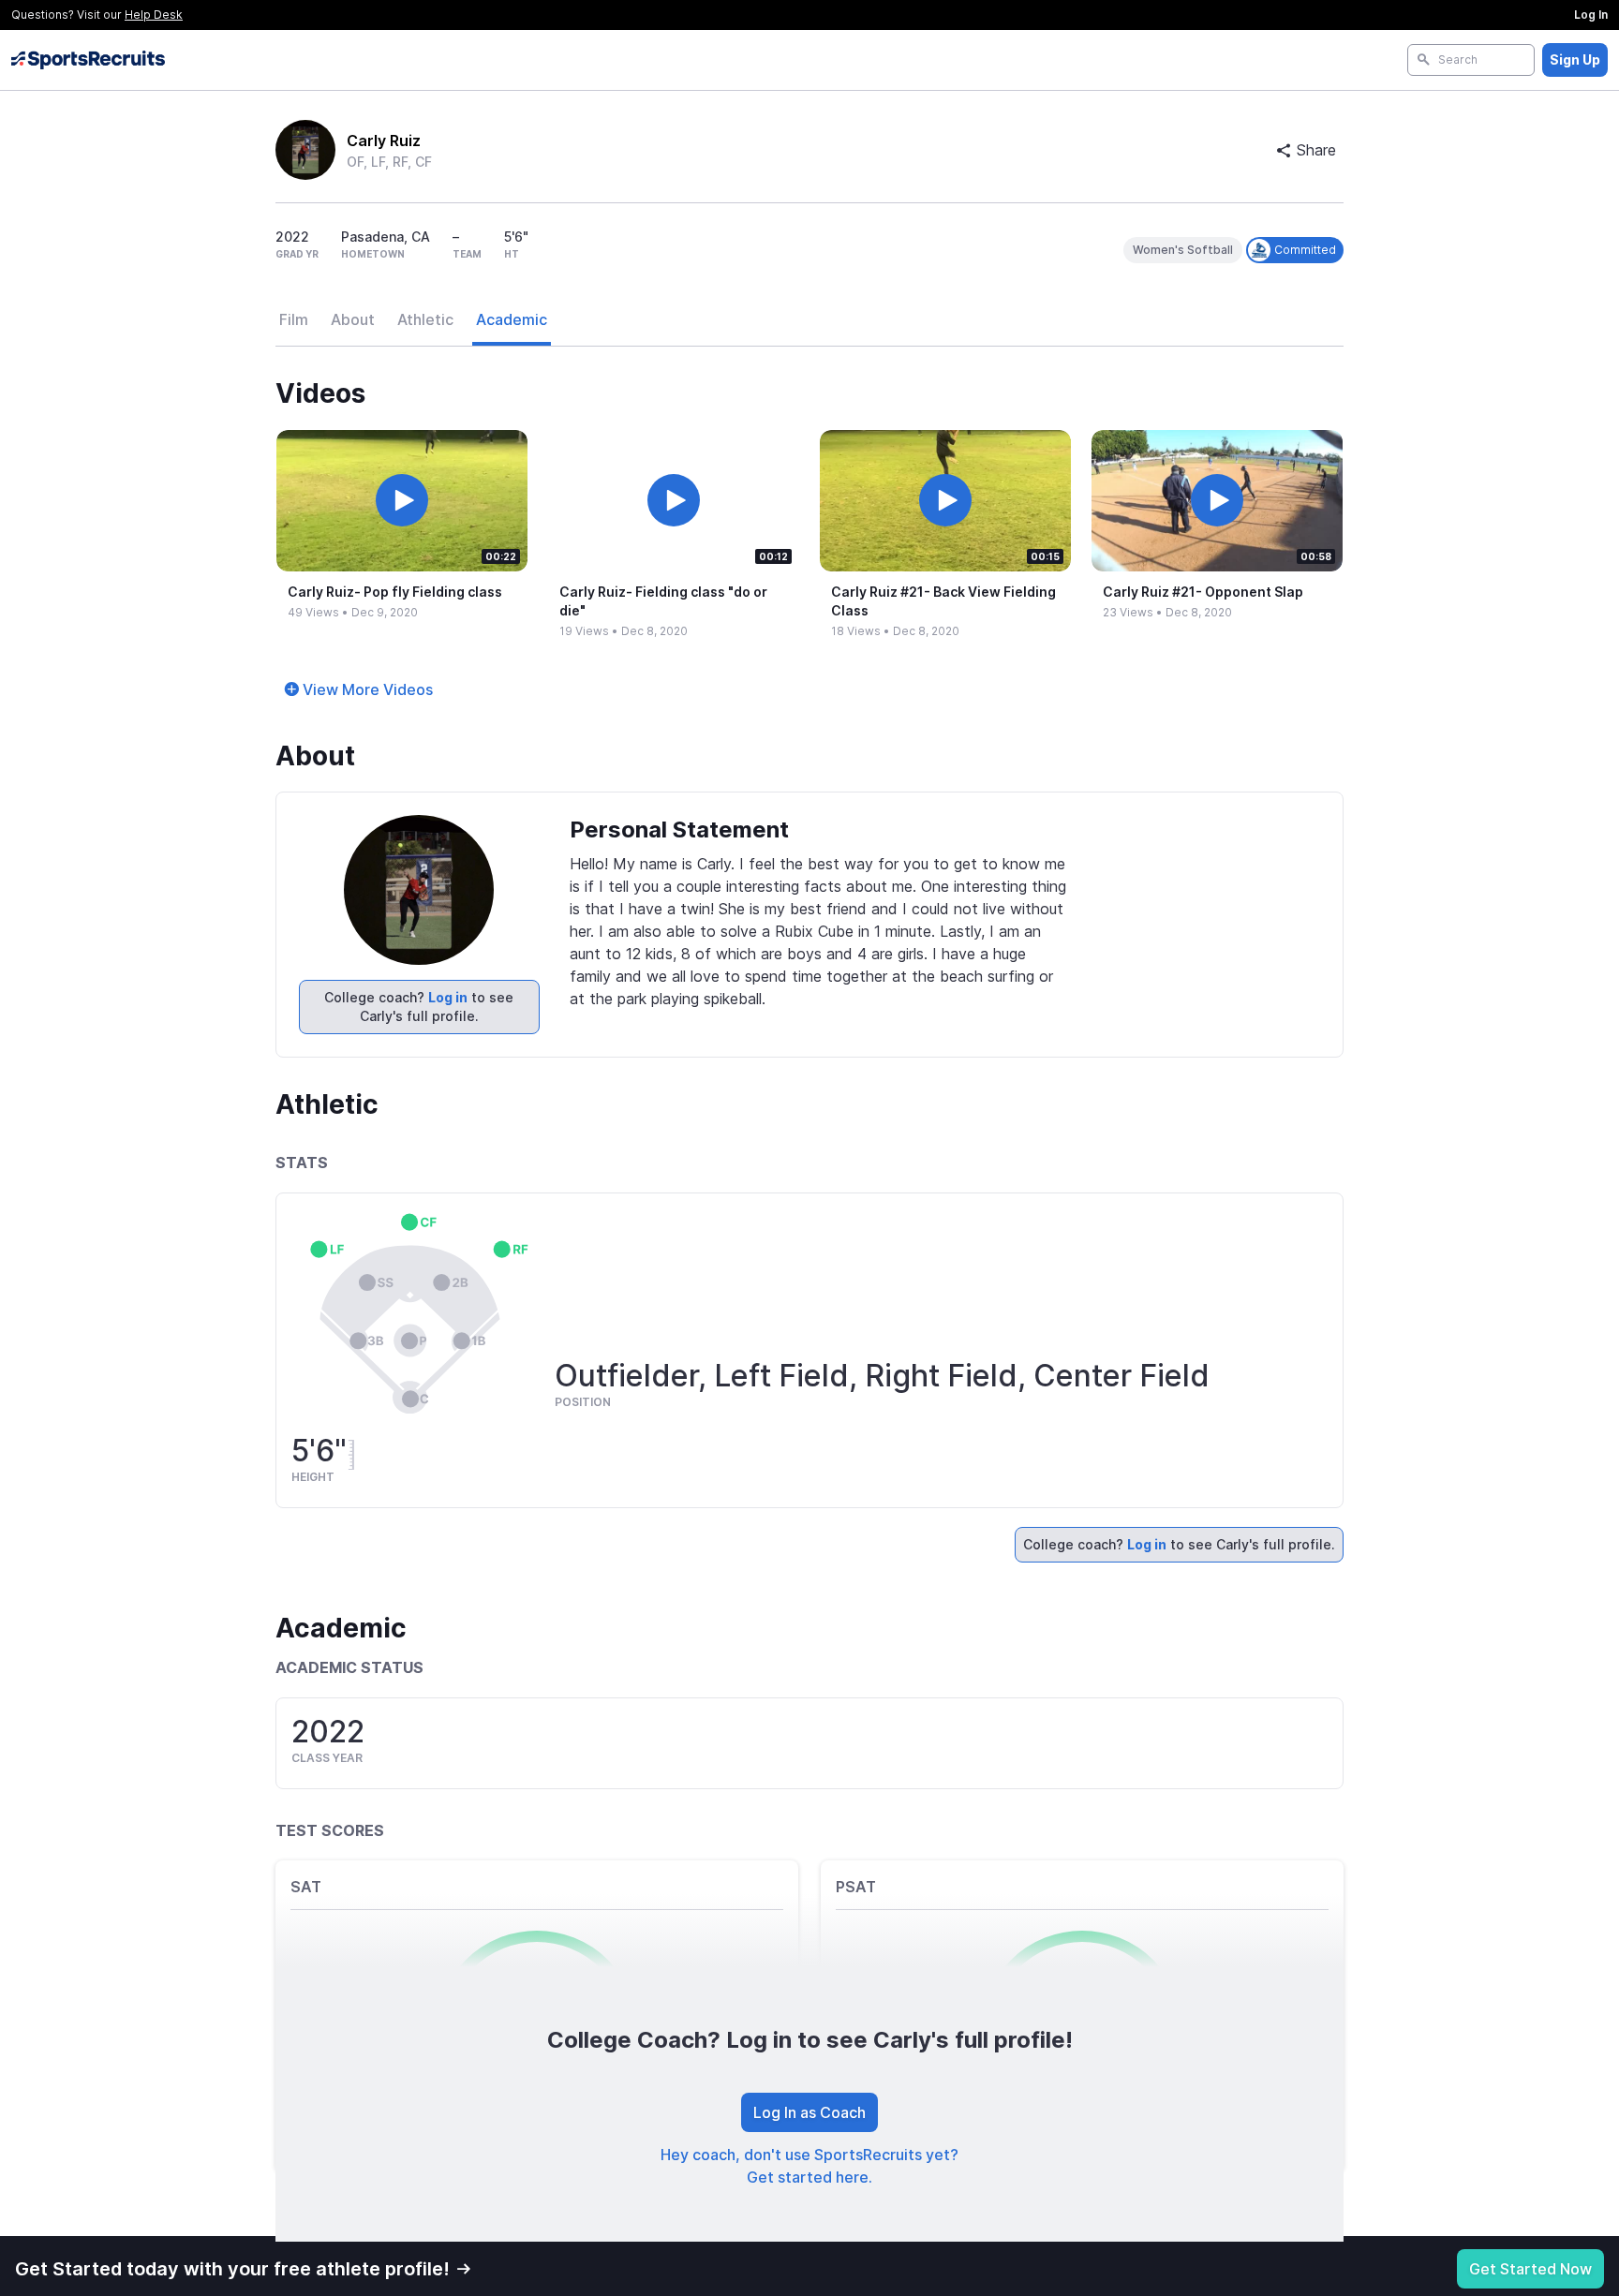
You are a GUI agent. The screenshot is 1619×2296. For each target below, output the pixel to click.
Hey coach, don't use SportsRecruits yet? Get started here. (809, 2166)
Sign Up (1575, 59)
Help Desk (154, 15)
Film (294, 319)
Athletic (425, 319)
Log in (448, 997)
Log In (1591, 15)
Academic (512, 319)
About (353, 319)
